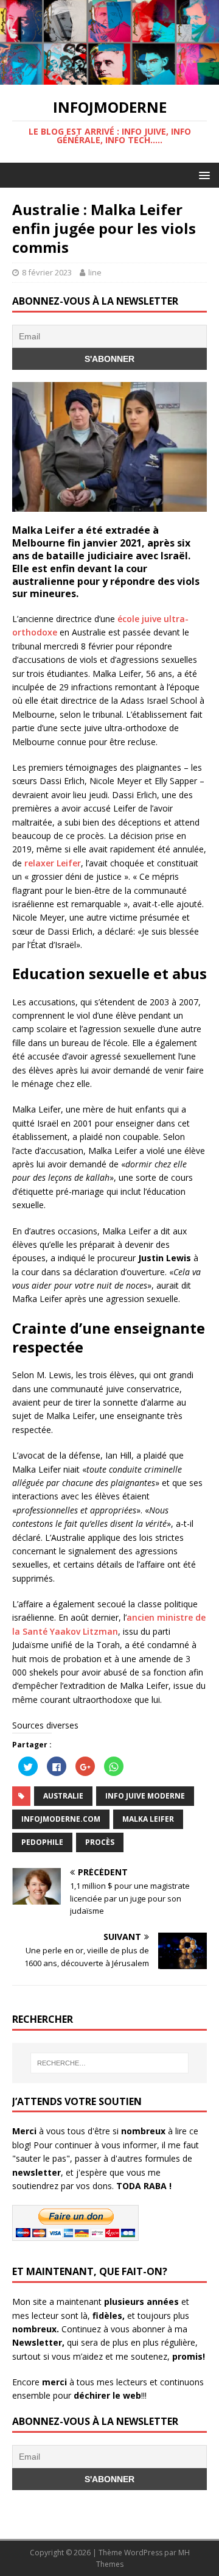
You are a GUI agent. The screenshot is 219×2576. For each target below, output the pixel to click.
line (95, 272)
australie (63, 1796)
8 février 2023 (47, 272)
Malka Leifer (148, 1819)
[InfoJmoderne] (109, 78)
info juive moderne (145, 1796)
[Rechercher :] (109, 2063)
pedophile (42, 1842)
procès (100, 1842)
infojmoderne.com (61, 1819)
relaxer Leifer (53, 863)
